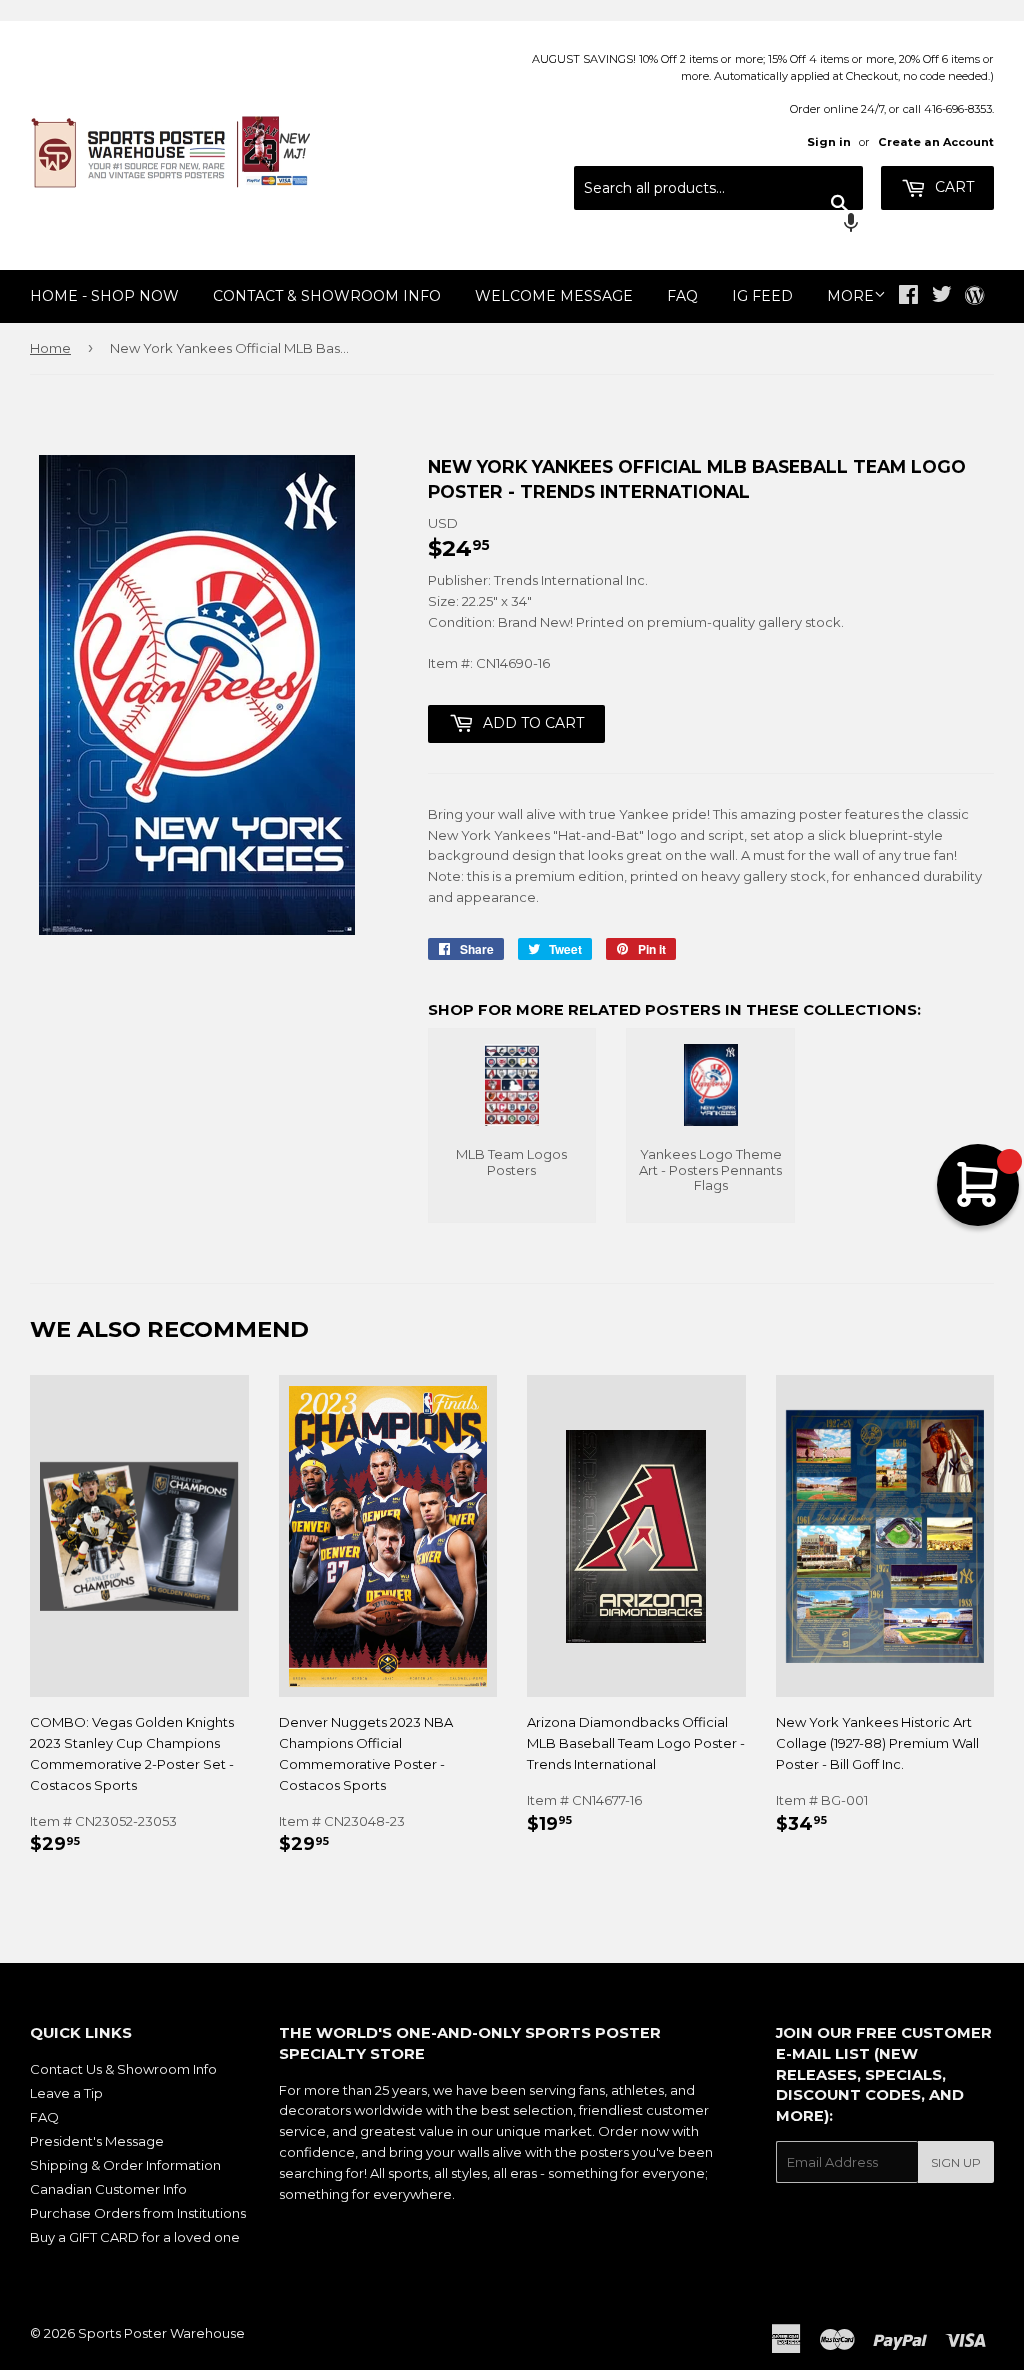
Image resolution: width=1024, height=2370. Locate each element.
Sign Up (956, 2162)
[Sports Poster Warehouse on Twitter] (942, 297)
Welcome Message (554, 296)
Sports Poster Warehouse (161, 2333)
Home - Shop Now (104, 296)
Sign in (829, 142)
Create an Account (936, 142)
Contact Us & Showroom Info (123, 2069)
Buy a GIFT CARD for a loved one (135, 2237)
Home (50, 348)
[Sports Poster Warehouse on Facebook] (908, 297)
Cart (952, 187)
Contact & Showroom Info (327, 296)
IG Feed (762, 296)
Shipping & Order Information (125, 2165)
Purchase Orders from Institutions (138, 2213)
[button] (718, 225)
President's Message (97, 2141)
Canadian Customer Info (108, 2189)
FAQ (682, 296)
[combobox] (718, 188)
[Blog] (974, 297)
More (850, 296)
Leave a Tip (66, 2093)
